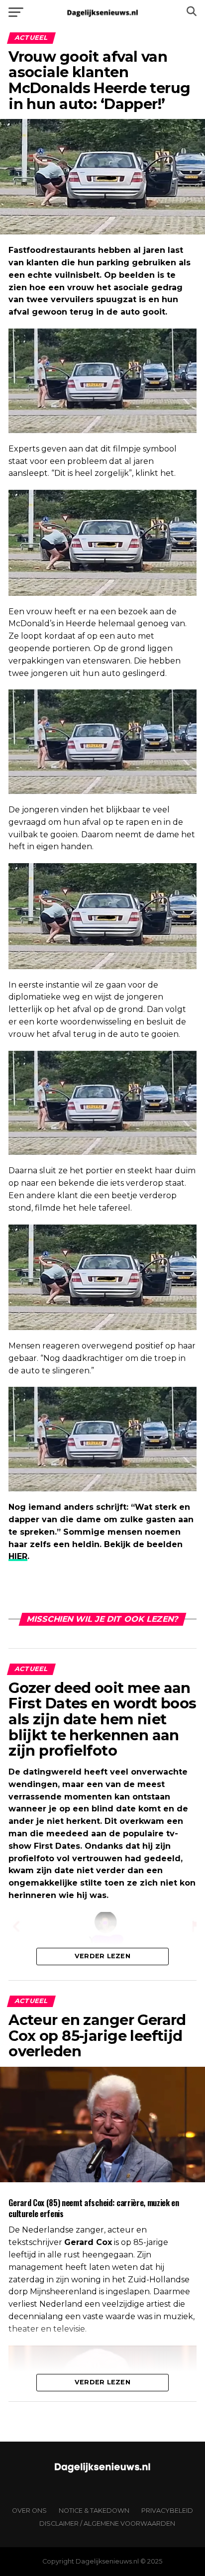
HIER (18, 1556)
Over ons (29, 2511)
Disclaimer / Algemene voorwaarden (107, 2523)
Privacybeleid (167, 2511)
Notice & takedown (94, 2511)
